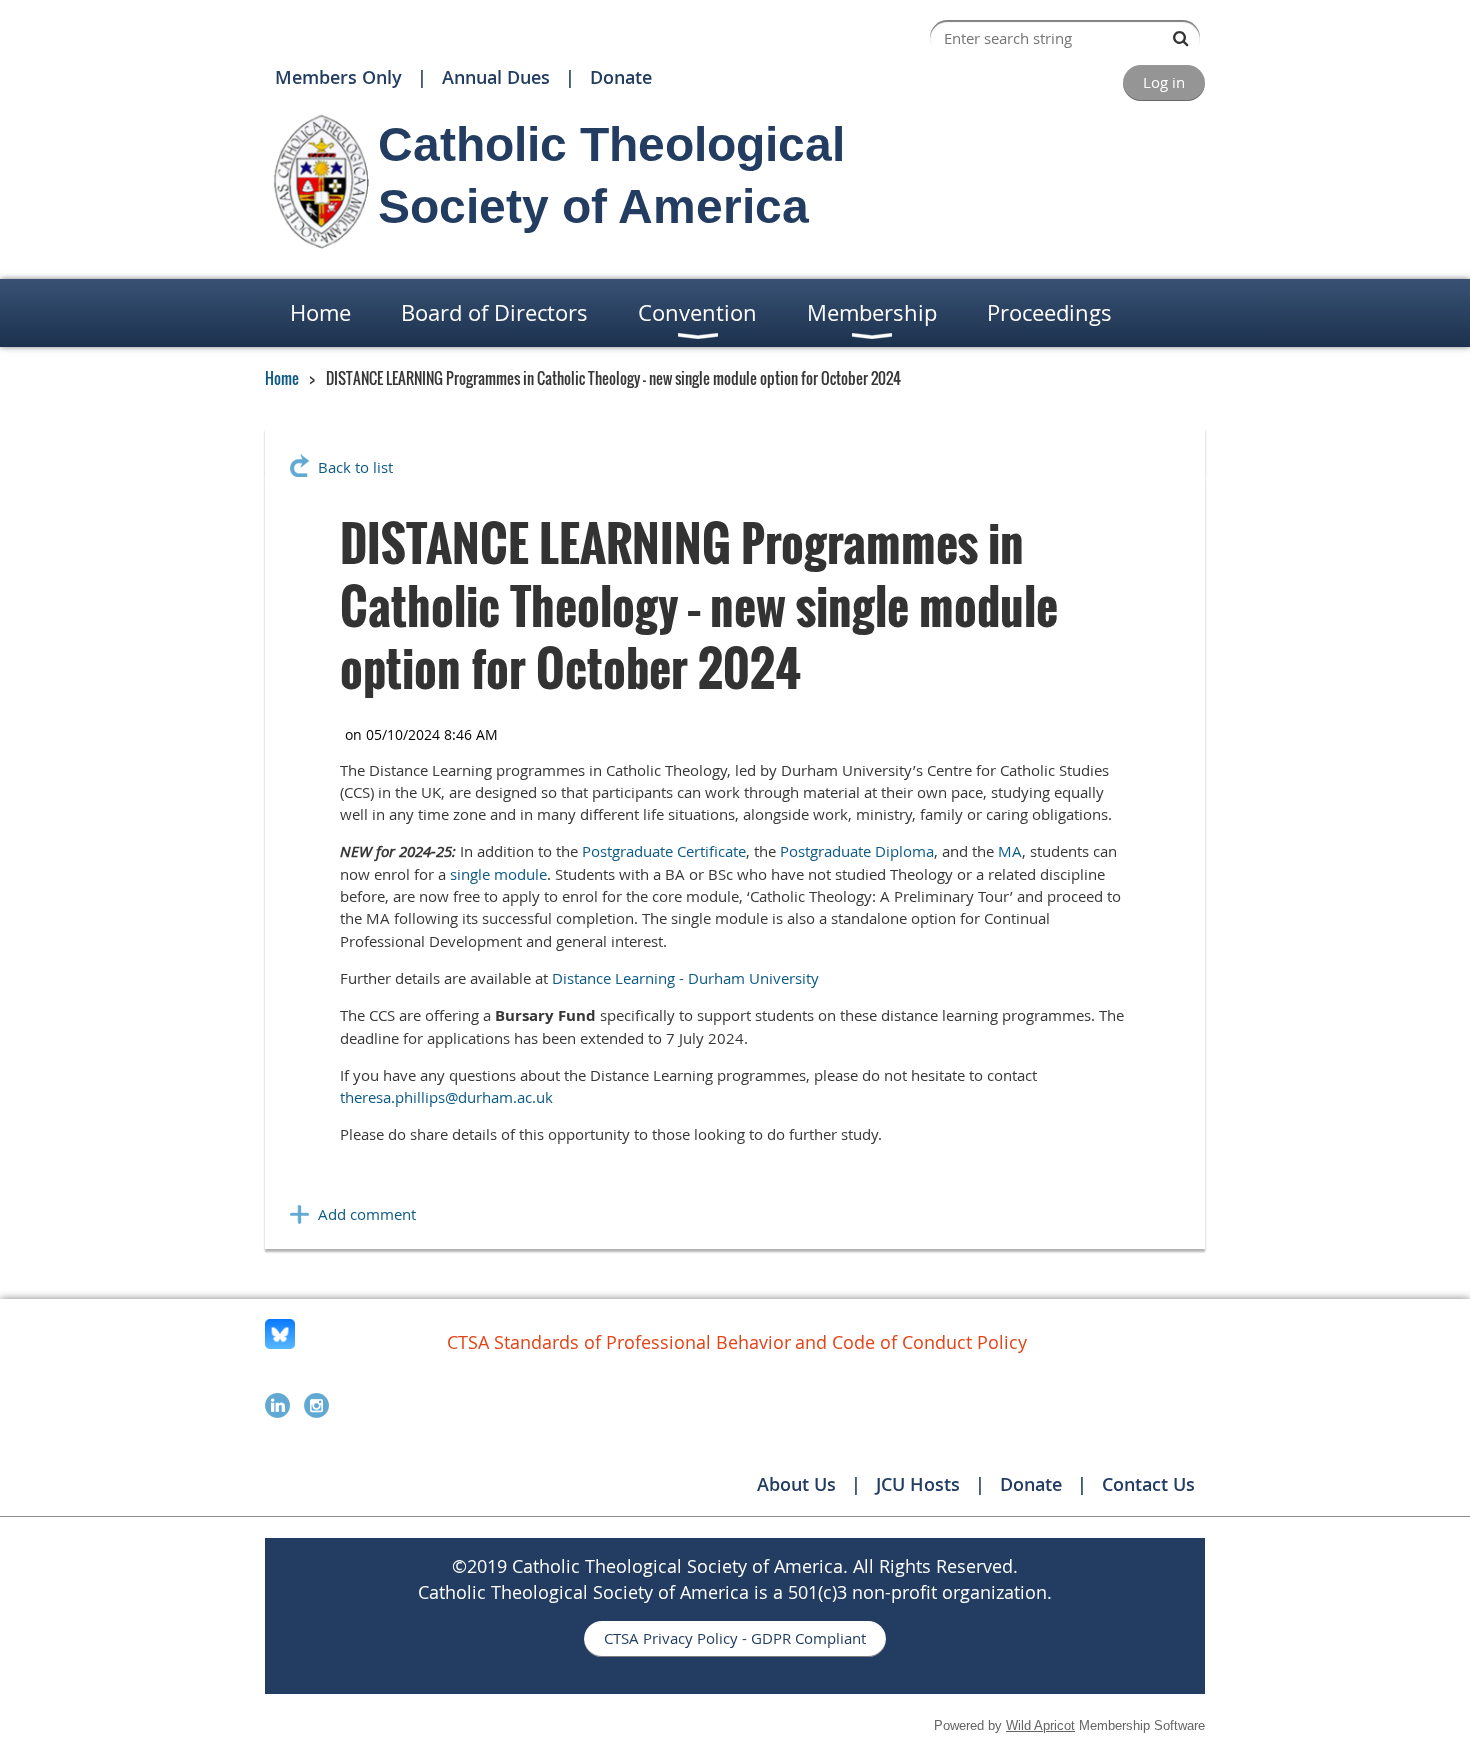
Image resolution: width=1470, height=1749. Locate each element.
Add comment (367, 1214)
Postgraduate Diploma (857, 851)
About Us (796, 1484)
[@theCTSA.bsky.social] (280, 1343)
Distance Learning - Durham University (685, 978)
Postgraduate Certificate (664, 851)
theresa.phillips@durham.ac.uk (446, 1097)
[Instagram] (316, 1405)
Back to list (355, 467)
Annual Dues (496, 77)
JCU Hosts (918, 1484)
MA (1010, 851)
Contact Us (1148, 1484)
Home (282, 378)
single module (498, 874)
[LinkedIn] (277, 1405)
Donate (621, 77)
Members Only (338, 77)
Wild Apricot (1040, 1725)
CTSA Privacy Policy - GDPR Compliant (735, 1638)
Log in (1164, 82)
